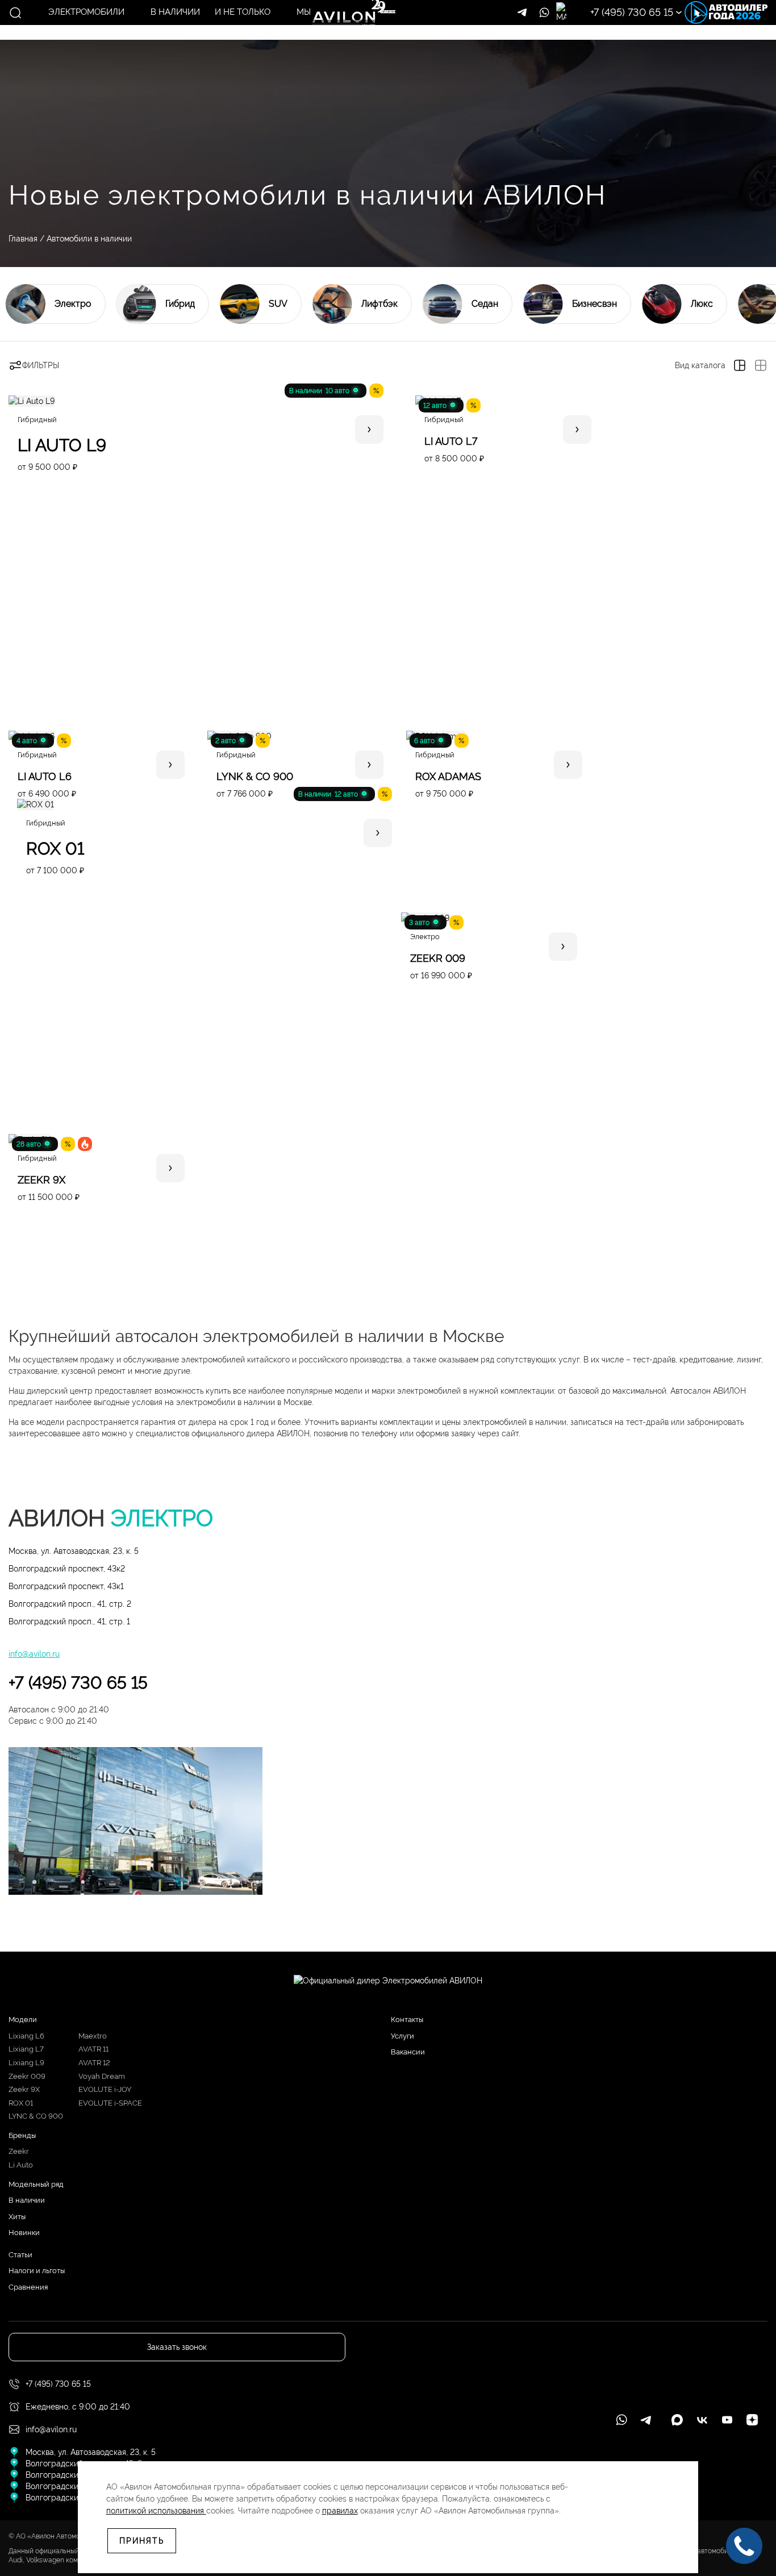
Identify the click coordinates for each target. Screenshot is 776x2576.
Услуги (402, 2036)
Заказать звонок (689, 66)
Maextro (93, 2036)
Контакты (407, 2019)
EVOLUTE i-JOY (105, 2089)
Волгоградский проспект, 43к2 (67, 1569)
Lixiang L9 (26, 2063)
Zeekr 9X (24, 2089)
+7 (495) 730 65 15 (78, 1683)
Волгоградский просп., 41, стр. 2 (70, 1604)
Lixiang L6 (26, 2036)
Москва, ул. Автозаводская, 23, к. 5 (74, 1551)
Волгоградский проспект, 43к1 (66, 1586)
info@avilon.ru (34, 1654)
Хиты (17, 2217)
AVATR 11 (93, 2049)
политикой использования (156, 2511)
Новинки (24, 2233)
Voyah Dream (102, 2076)
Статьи (20, 2255)
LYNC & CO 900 (36, 2116)
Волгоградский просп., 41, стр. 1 (69, 1622)
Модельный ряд (36, 2184)
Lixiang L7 (26, 2049)
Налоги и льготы (37, 2271)
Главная (23, 239)
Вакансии (408, 2052)
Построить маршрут (689, 32)
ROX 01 (21, 2103)
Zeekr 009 (27, 2076)
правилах (340, 2511)
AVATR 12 (94, 2063)
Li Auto (21, 2165)
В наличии (27, 2200)
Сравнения (28, 2287)
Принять (142, 2541)
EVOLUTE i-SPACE (110, 2103)
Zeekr (19, 2151)
